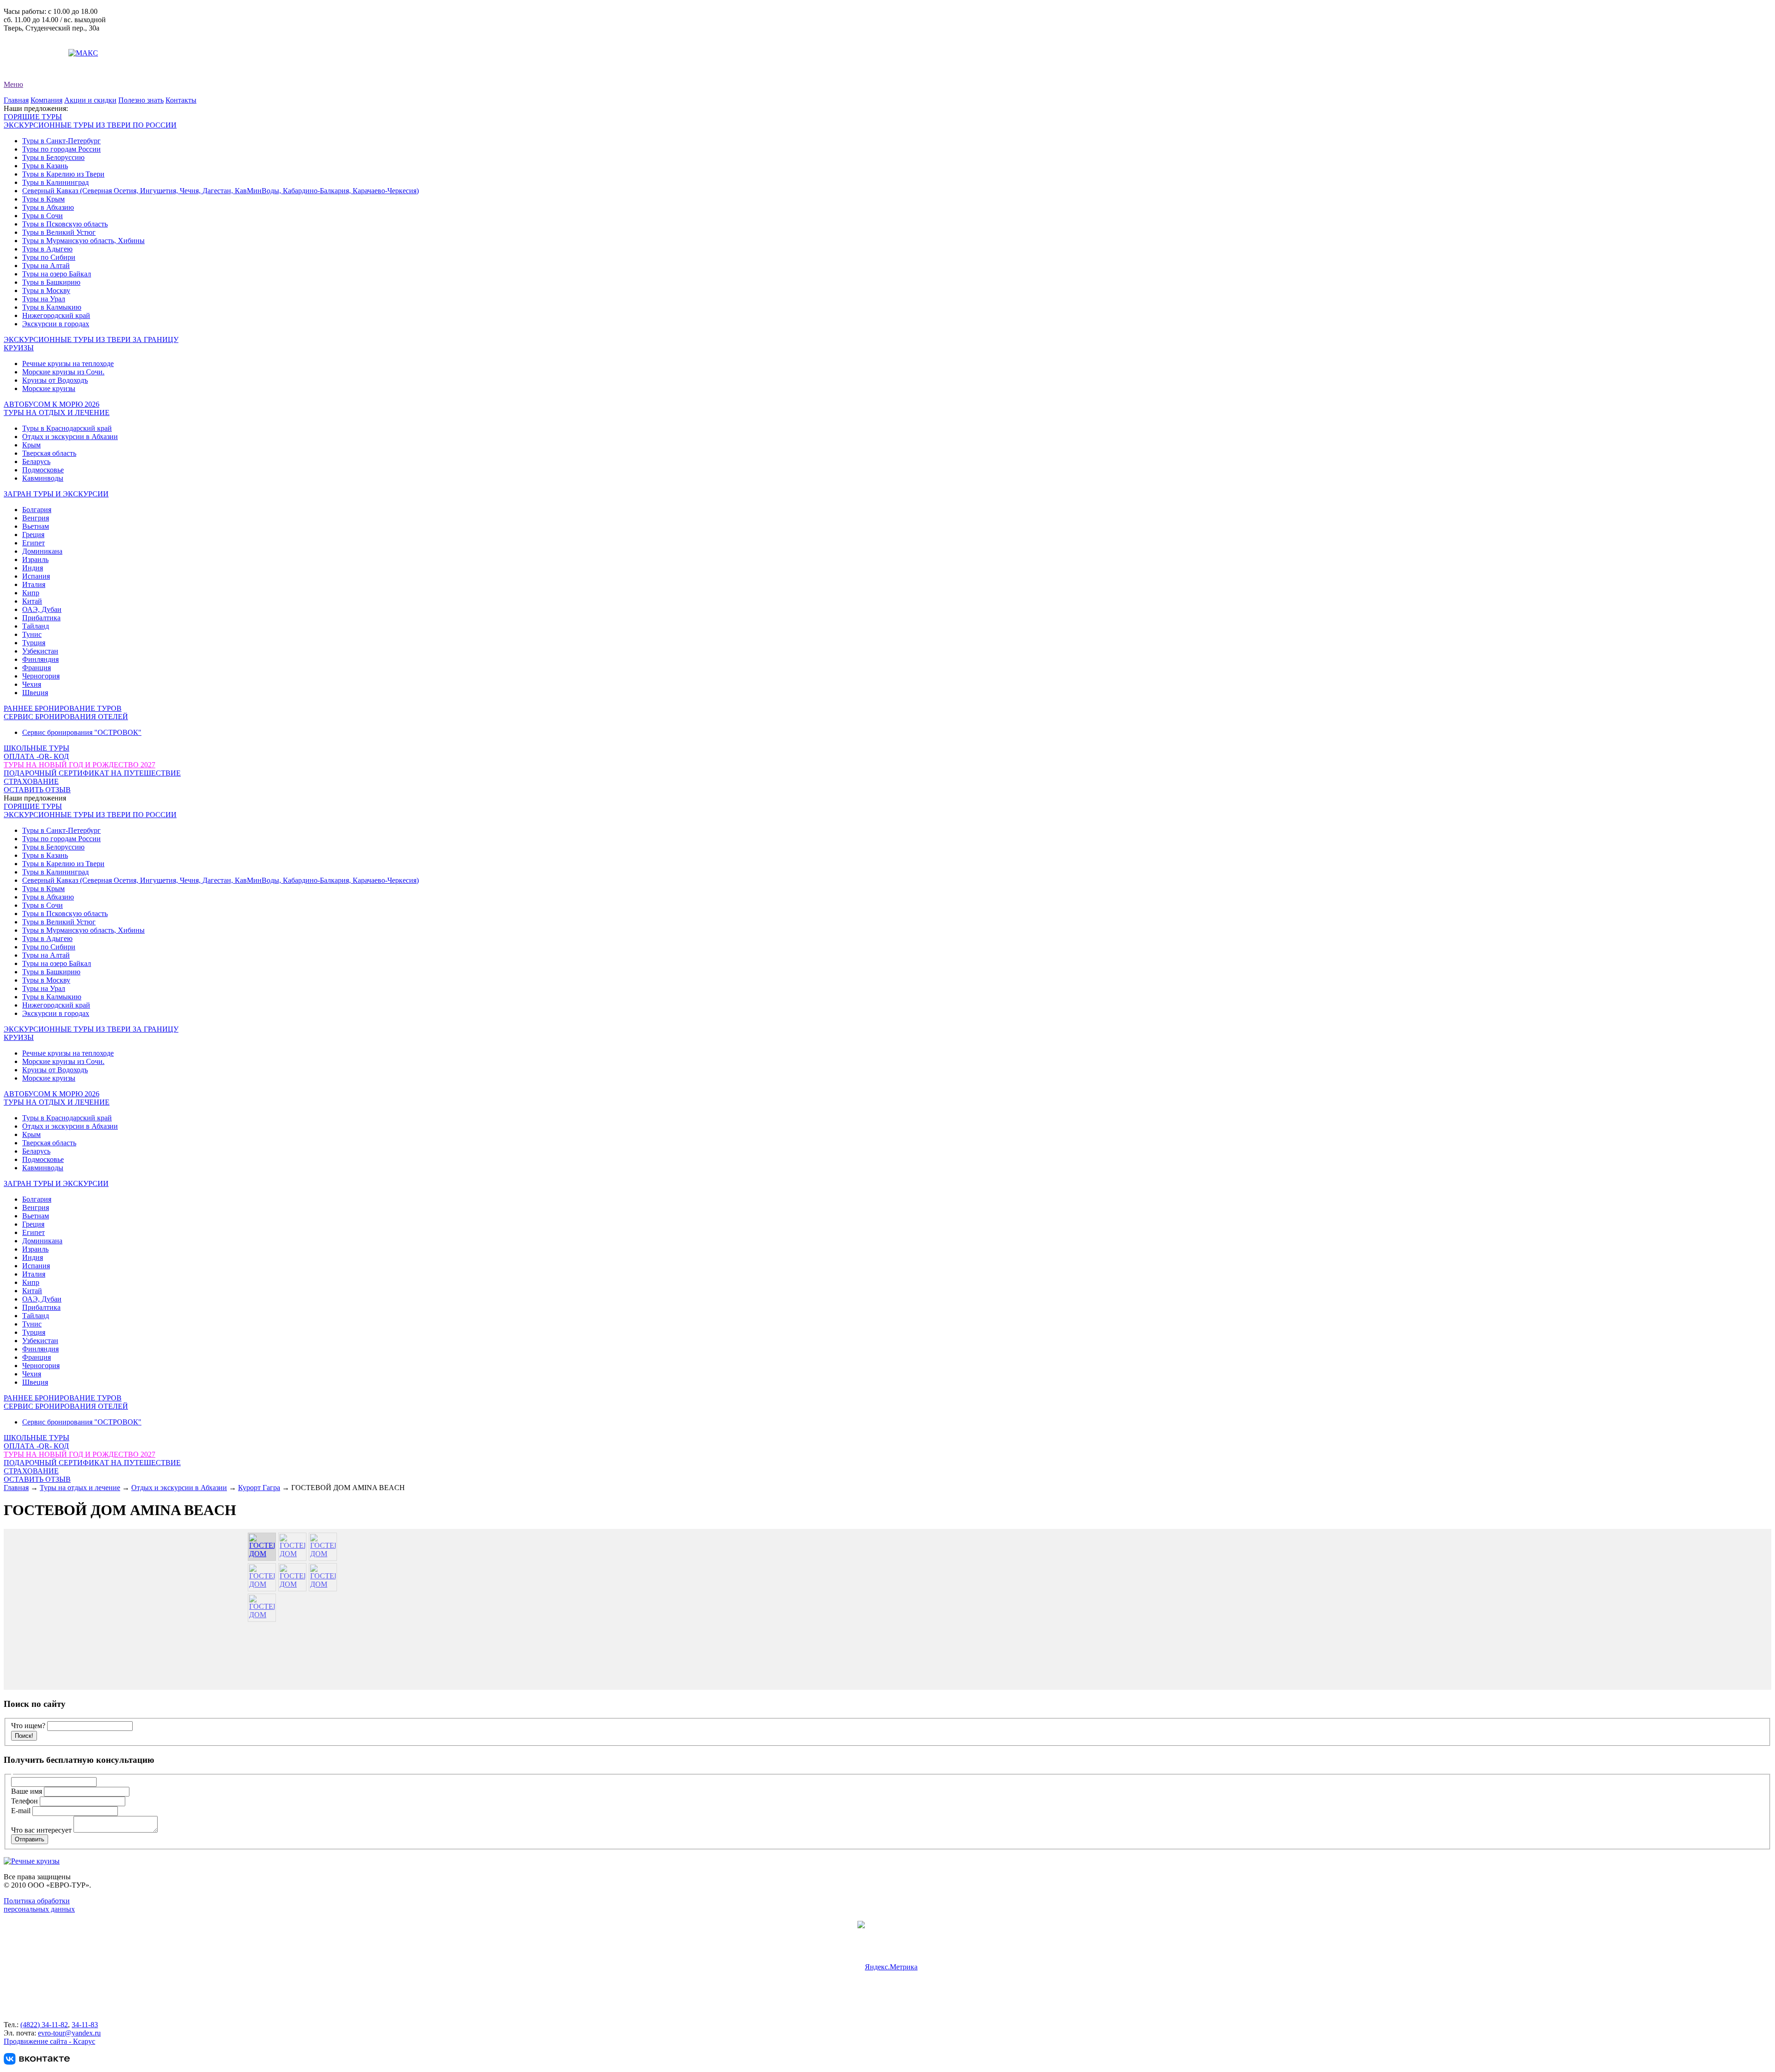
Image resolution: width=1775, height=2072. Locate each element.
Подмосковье (43, 470)
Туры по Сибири (49, 257)
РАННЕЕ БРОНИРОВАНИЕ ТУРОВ (63, 708)
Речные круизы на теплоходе (68, 364)
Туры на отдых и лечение (80, 1488)
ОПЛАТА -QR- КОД (36, 756)
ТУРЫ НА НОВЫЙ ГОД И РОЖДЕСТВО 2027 (80, 765)
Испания (36, 576)
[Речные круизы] (32, 1861)
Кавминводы (43, 478)
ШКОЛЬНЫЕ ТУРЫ (37, 748)
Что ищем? (28, 1726)
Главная (16, 100)
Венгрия (36, 518)
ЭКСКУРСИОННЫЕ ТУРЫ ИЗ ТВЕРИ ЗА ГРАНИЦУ (91, 339)
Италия (34, 584)
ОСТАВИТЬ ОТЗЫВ (37, 790)
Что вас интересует (42, 1830)
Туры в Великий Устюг (59, 232)
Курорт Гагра (259, 1488)
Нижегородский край (56, 315)
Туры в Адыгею (47, 249)
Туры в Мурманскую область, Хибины (83, 241)
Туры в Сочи (43, 216)
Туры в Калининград (55, 182)
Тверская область (49, 453)
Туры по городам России (61, 149)
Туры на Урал (44, 299)
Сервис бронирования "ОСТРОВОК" (82, 732)
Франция (37, 668)
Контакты (181, 100)
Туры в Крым (43, 199)
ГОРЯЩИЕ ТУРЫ (33, 117)
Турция (34, 643)
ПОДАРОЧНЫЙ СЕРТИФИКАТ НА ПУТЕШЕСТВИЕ (92, 773)
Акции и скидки (90, 100)
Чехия (32, 684)
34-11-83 (85, 2025)
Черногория (41, 676)
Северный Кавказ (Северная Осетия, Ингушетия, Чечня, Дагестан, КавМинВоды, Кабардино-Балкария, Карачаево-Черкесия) (220, 191)
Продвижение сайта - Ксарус (49, 2041)
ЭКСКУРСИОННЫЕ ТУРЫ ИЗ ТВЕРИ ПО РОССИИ (90, 125)
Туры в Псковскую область (65, 224)
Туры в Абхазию (48, 207)
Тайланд (36, 626)
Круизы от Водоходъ (55, 380)
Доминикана (42, 551)
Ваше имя (28, 1791)
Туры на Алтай (46, 266)
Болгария (37, 510)
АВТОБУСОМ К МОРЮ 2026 (52, 404)
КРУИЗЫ (19, 348)
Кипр (31, 593)
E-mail (22, 1811)
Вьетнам (36, 526)
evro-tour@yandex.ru (35, 53)
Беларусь (36, 461)
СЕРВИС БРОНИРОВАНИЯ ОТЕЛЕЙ (66, 717)
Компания (46, 100)
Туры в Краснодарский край (67, 428)
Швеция (35, 693)
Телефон (25, 1801)
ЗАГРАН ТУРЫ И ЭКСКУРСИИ (56, 494)
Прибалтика (41, 618)
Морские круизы (49, 388)
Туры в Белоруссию (53, 157)
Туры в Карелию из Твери (63, 174)
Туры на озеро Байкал (57, 274)
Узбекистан (40, 651)
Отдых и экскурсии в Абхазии (70, 437)
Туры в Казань (45, 166)
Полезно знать (141, 100)
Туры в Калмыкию (52, 307)
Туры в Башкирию (51, 282)
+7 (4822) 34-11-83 (32, 45)
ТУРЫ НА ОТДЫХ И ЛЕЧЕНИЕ (57, 413)
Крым (31, 445)
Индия (33, 568)
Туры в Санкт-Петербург (61, 141)
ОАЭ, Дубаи (42, 609)
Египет (34, 543)
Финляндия (40, 659)
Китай (32, 601)
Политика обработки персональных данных (39, 1905)
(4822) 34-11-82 (44, 2025)
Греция (33, 535)
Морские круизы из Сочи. (63, 372)
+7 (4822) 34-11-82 (32, 36)
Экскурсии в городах (56, 324)
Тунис (32, 634)
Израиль (35, 559)
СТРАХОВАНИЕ (31, 781)
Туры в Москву (46, 290)
